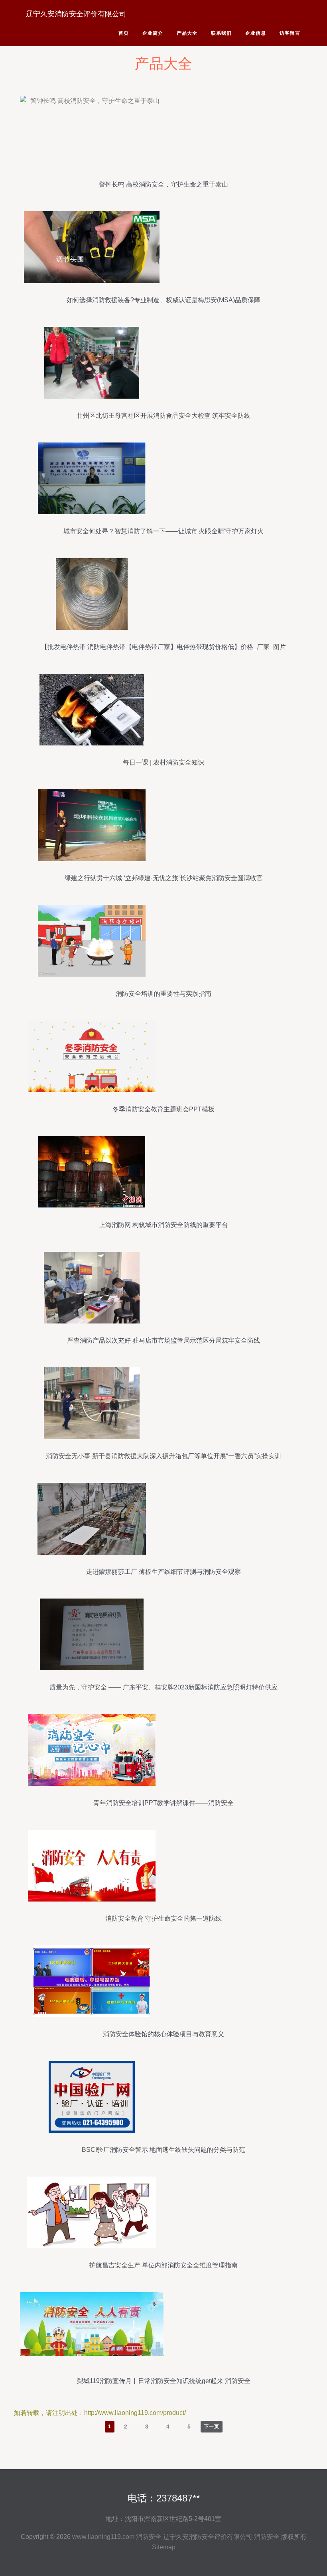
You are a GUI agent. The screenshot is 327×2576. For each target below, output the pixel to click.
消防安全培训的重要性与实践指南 (163, 994)
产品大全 (187, 33)
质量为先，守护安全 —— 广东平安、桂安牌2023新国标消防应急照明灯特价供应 (163, 1687)
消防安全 (149, 2537)
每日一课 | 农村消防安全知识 (163, 762)
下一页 (212, 2427)
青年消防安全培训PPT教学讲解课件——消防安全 (163, 1803)
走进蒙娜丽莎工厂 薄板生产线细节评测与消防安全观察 (163, 1572)
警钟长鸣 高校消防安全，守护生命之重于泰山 (163, 184)
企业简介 (153, 33)
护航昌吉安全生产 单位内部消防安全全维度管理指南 (163, 2265)
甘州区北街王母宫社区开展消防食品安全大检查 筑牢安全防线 (163, 416)
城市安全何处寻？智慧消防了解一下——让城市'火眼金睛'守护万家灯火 (163, 531)
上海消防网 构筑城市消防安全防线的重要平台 (163, 1225)
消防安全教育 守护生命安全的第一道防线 (163, 1918)
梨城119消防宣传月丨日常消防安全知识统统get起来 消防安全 (164, 2381)
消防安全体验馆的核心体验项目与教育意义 (163, 2034)
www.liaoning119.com (103, 2537)
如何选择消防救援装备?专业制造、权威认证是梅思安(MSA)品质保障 (163, 300)
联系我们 (221, 33)
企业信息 (256, 33)
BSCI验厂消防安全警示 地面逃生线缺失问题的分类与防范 (163, 2150)
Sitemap (164, 2547)
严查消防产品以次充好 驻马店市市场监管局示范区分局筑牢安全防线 (163, 1340)
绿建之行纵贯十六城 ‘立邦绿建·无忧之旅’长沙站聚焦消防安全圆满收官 (164, 878)
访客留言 (290, 33)
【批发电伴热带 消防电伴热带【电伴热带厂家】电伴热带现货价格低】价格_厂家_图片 (163, 647)
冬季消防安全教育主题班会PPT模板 (163, 1109)
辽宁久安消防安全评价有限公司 (76, 14)
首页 (124, 33)
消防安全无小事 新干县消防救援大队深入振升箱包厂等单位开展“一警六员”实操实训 (163, 1456)
